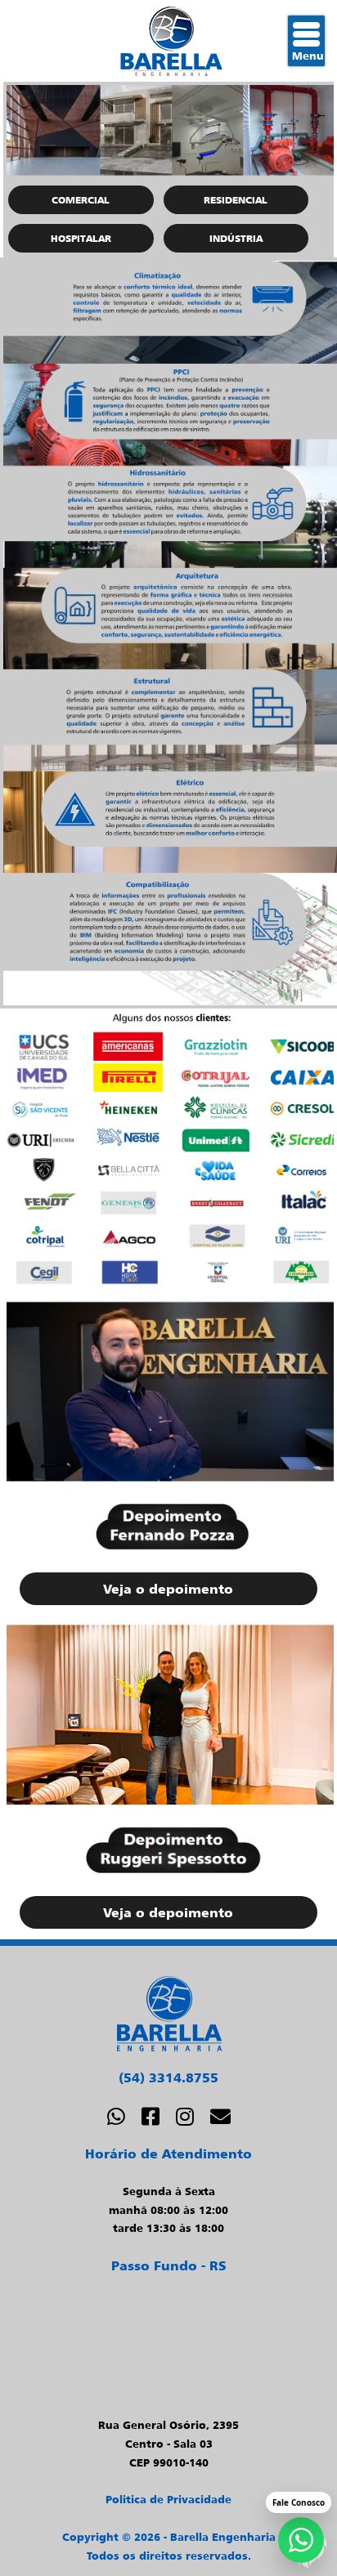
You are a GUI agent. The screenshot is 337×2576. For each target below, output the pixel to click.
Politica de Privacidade (168, 2499)
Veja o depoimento (168, 1589)
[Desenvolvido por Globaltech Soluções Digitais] (308, 2565)
